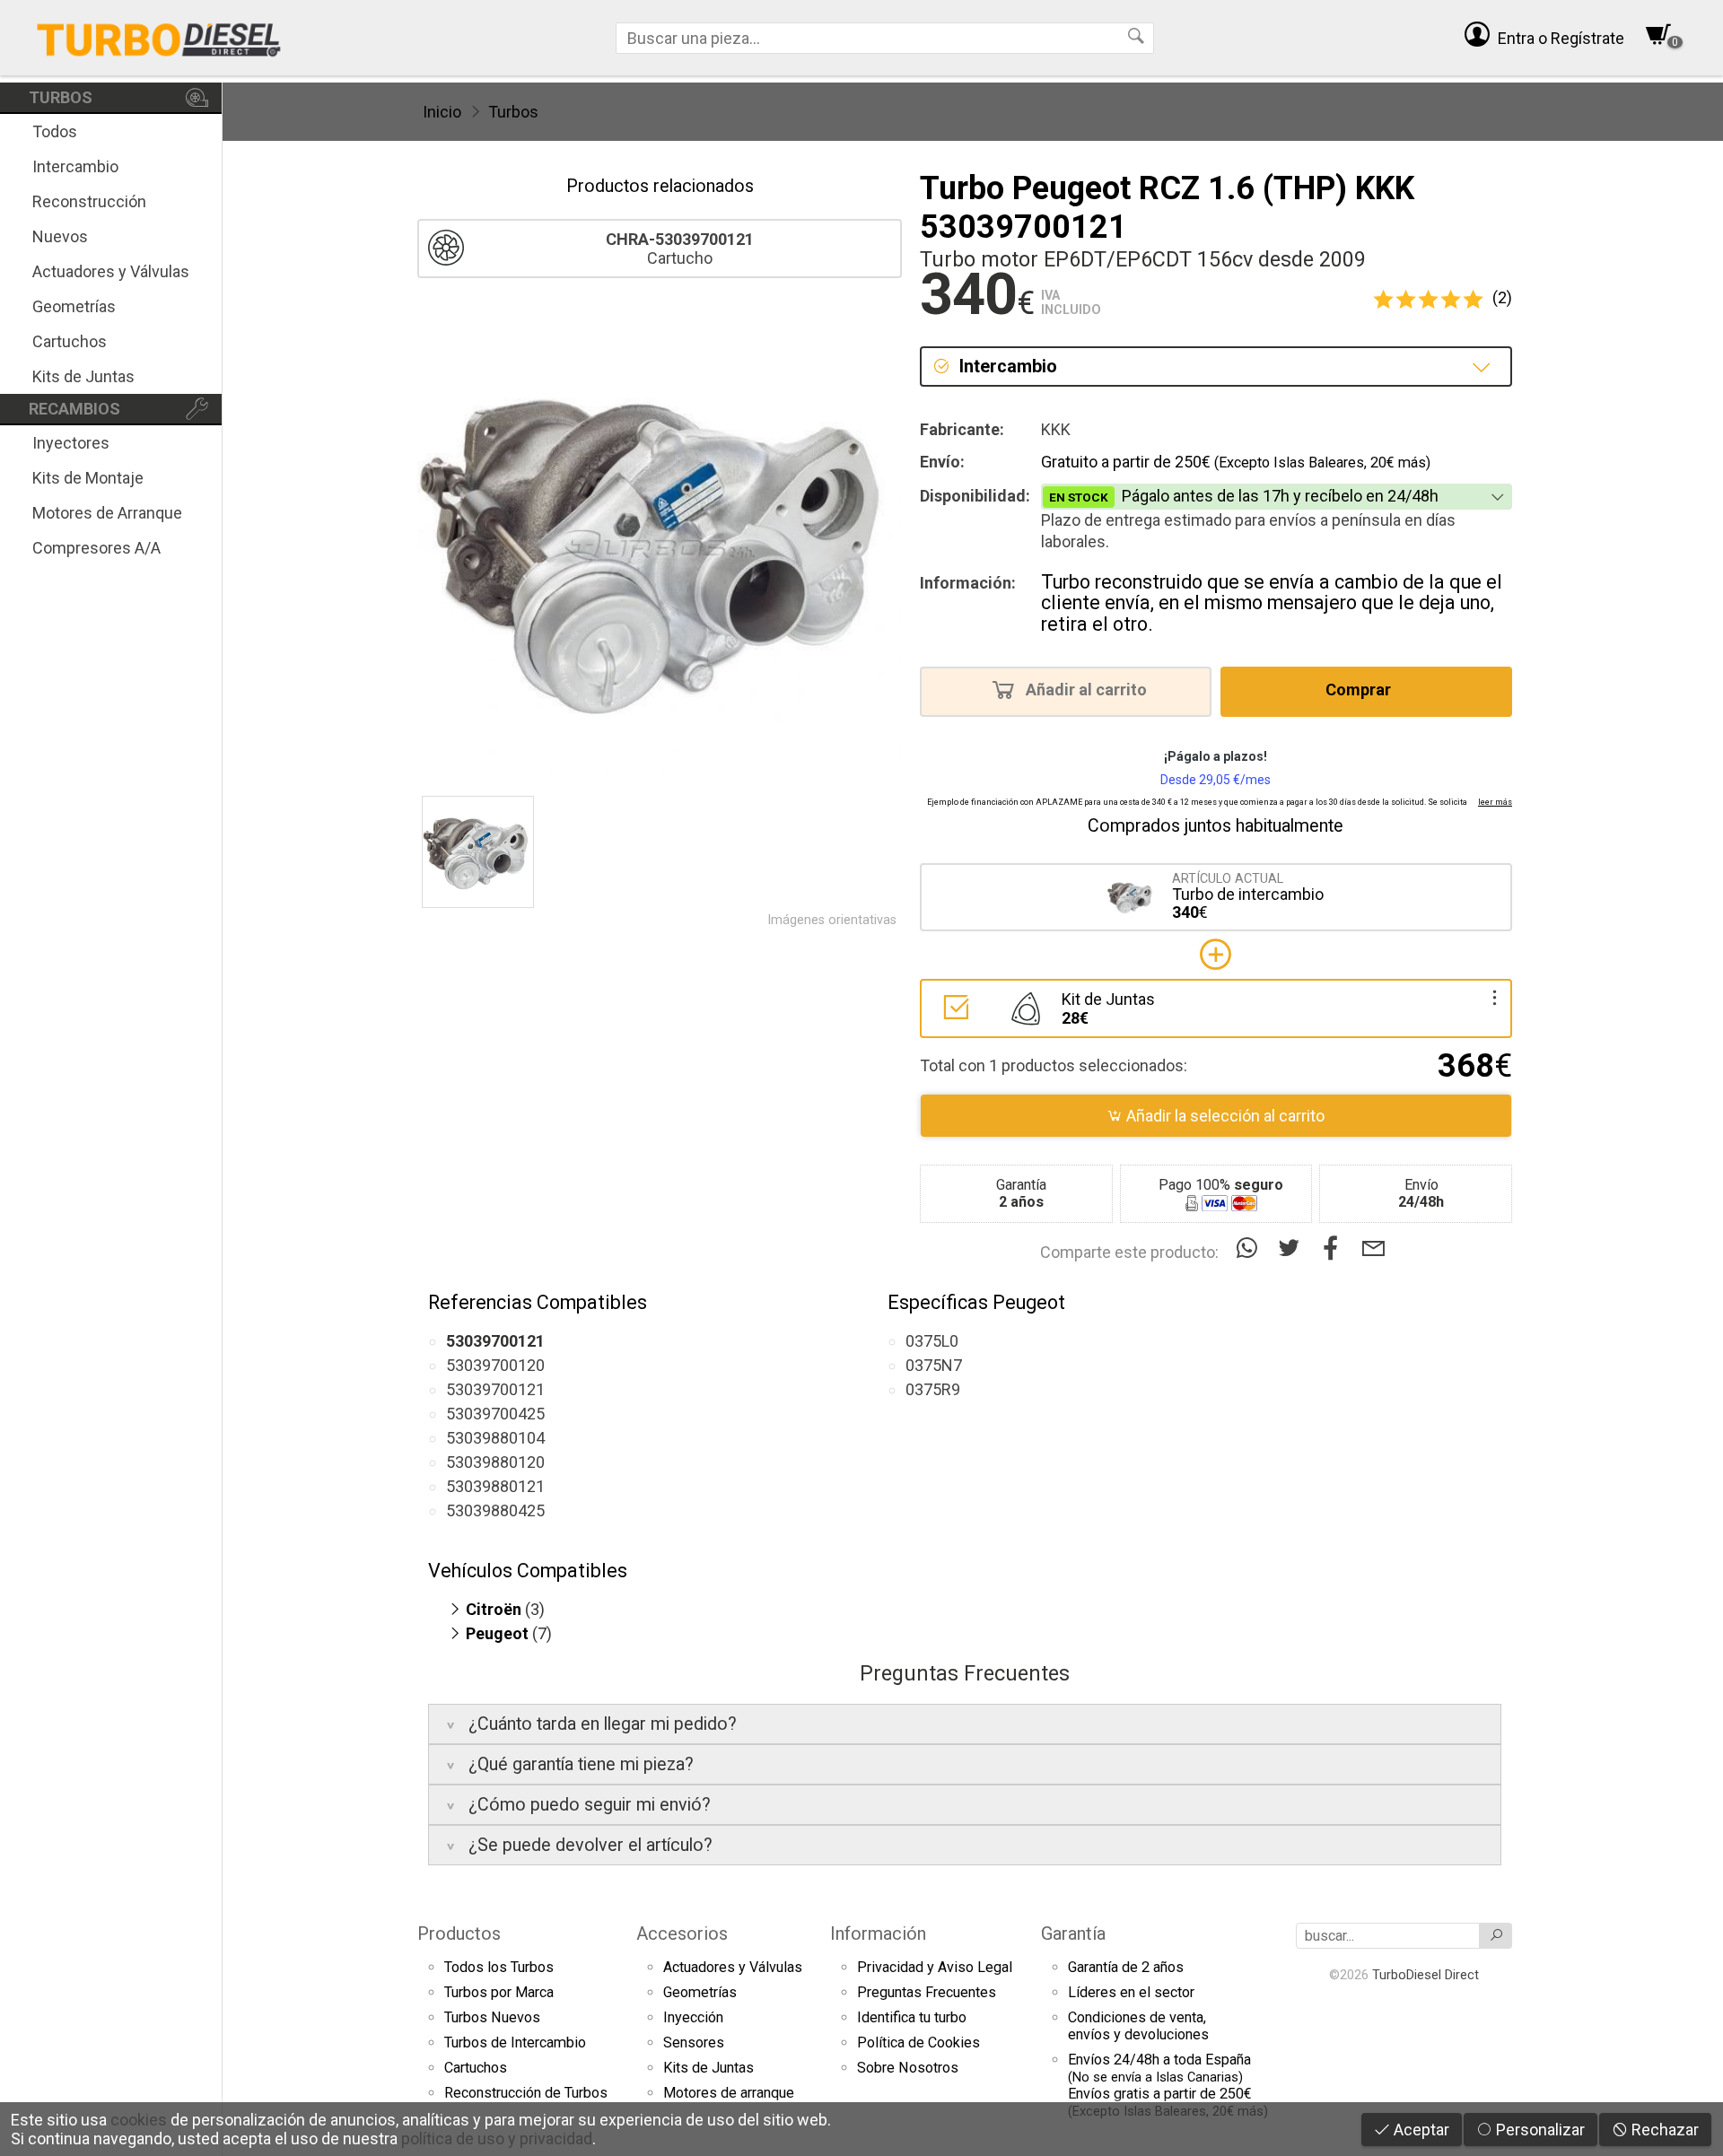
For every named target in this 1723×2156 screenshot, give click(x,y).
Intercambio (75, 166)
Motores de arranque (729, 2093)
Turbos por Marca (499, 1992)
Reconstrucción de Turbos (526, 2093)
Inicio (442, 112)
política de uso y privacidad (497, 2139)
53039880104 (495, 1438)
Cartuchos (70, 341)
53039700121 (495, 1389)
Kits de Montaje (88, 478)
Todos (55, 131)
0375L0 (932, 1341)
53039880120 (495, 1462)
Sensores (694, 2043)
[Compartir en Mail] (1373, 1248)
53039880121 (495, 1486)
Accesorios (682, 1933)
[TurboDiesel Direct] (158, 38)
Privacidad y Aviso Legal (935, 1967)
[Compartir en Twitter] (1293, 1248)
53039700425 (495, 1414)
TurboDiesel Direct (1426, 1975)
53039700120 (495, 1365)
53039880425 (495, 1510)
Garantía (1073, 1933)
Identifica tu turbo (912, 2017)
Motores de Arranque (107, 513)
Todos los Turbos (499, 1967)
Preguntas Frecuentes (927, 1992)
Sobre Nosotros (908, 2068)
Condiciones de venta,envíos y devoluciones (1138, 2026)
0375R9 (933, 1389)
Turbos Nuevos (492, 2017)
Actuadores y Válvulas (111, 271)
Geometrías (74, 306)
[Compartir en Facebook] (1335, 1248)
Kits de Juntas (83, 376)
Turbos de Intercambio (515, 2043)
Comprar (1360, 690)
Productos (459, 1933)
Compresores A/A (96, 548)
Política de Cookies (918, 2043)
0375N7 (934, 1365)
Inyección (693, 2017)
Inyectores (71, 443)
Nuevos (60, 236)
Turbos (513, 112)
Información (878, 1933)
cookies (139, 2120)
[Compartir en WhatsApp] (1251, 1248)
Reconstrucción (89, 201)
